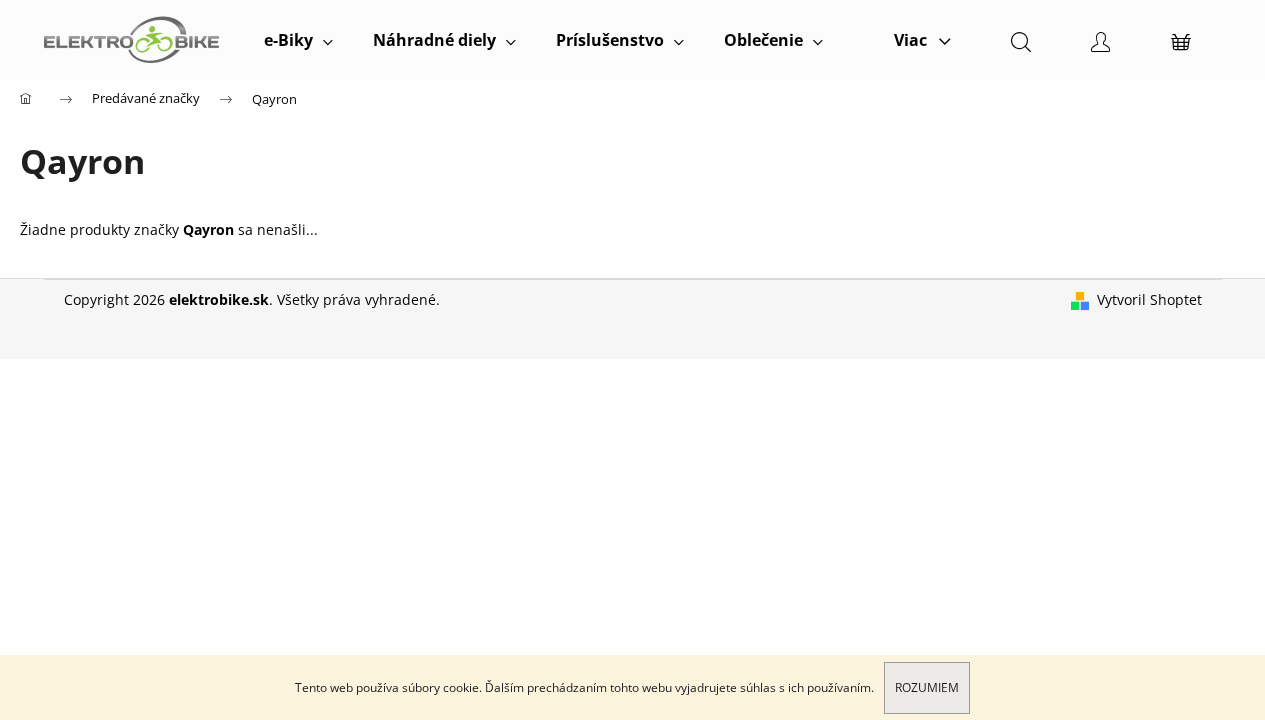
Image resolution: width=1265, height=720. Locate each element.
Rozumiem (927, 687)
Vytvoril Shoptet (1149, 299)
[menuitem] (298, 40)
